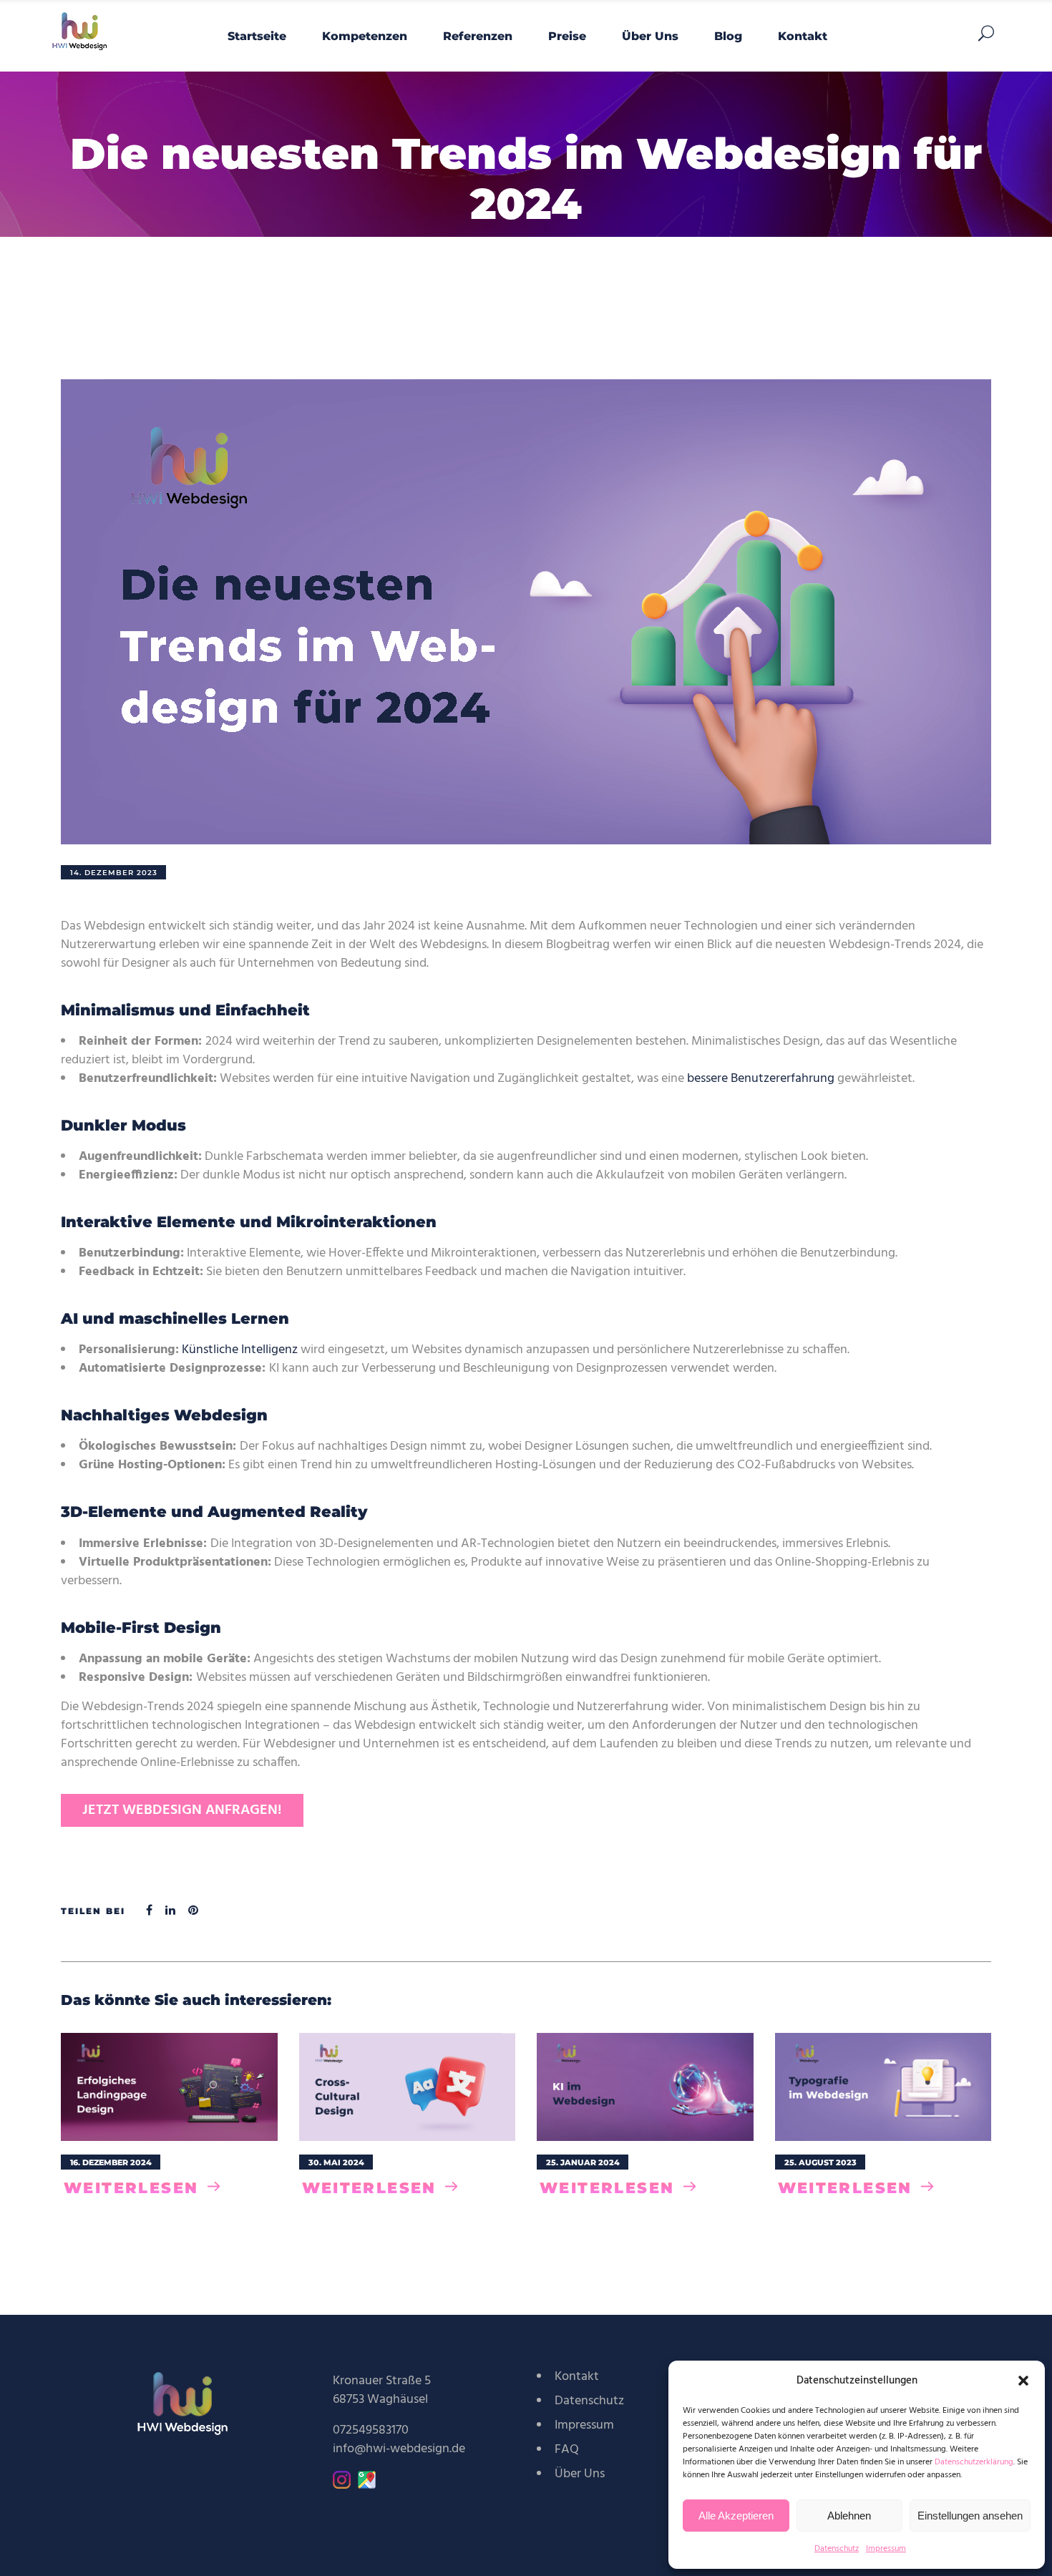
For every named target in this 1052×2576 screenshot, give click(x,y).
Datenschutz (837, 2549)
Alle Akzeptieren (736, 2516)
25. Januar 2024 (583, 2162)
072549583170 (371, 2430)
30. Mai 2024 (336, 2162)
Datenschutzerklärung (974, 2462)
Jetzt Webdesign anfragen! (182, 1810)
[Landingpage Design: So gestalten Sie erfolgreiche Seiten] (169, 2087)
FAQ (567, 2450)
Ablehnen (849, 2516)
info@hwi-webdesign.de (399, 2449)
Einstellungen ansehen (970, 2516)
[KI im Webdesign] (645, 2087)
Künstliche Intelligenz (240, 1350)
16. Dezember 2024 (111, 2162)
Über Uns (580, 2474)
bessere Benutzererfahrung (761, 1079)
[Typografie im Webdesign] (883, 2087)
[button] (1023, 2381)
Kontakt (577, 2377)
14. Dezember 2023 (114, 873)
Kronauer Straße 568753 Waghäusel (382, 2390)
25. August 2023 (820, 2162)
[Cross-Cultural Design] (408, 2087)
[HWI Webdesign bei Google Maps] (367, 2485)
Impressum (886, 2549)
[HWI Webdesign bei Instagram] (342, 2485)
